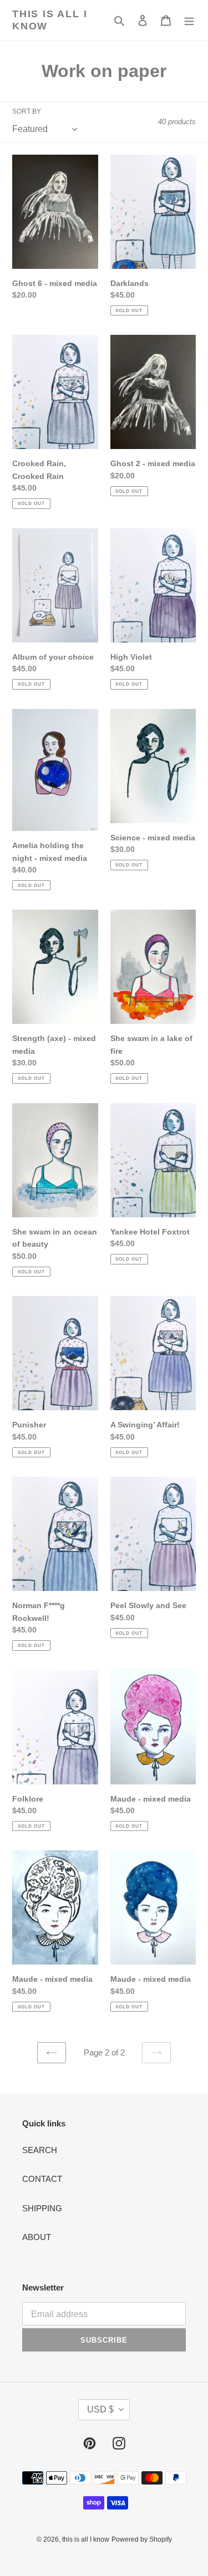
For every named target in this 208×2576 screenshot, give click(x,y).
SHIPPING (42, 2208)
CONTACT (42, 2179)
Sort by (27, 111)
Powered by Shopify (142, 2539)
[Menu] (189, 20)
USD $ (100, 2409)
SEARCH (40, 2150)
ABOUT (37, 2237)
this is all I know (50, 20)
